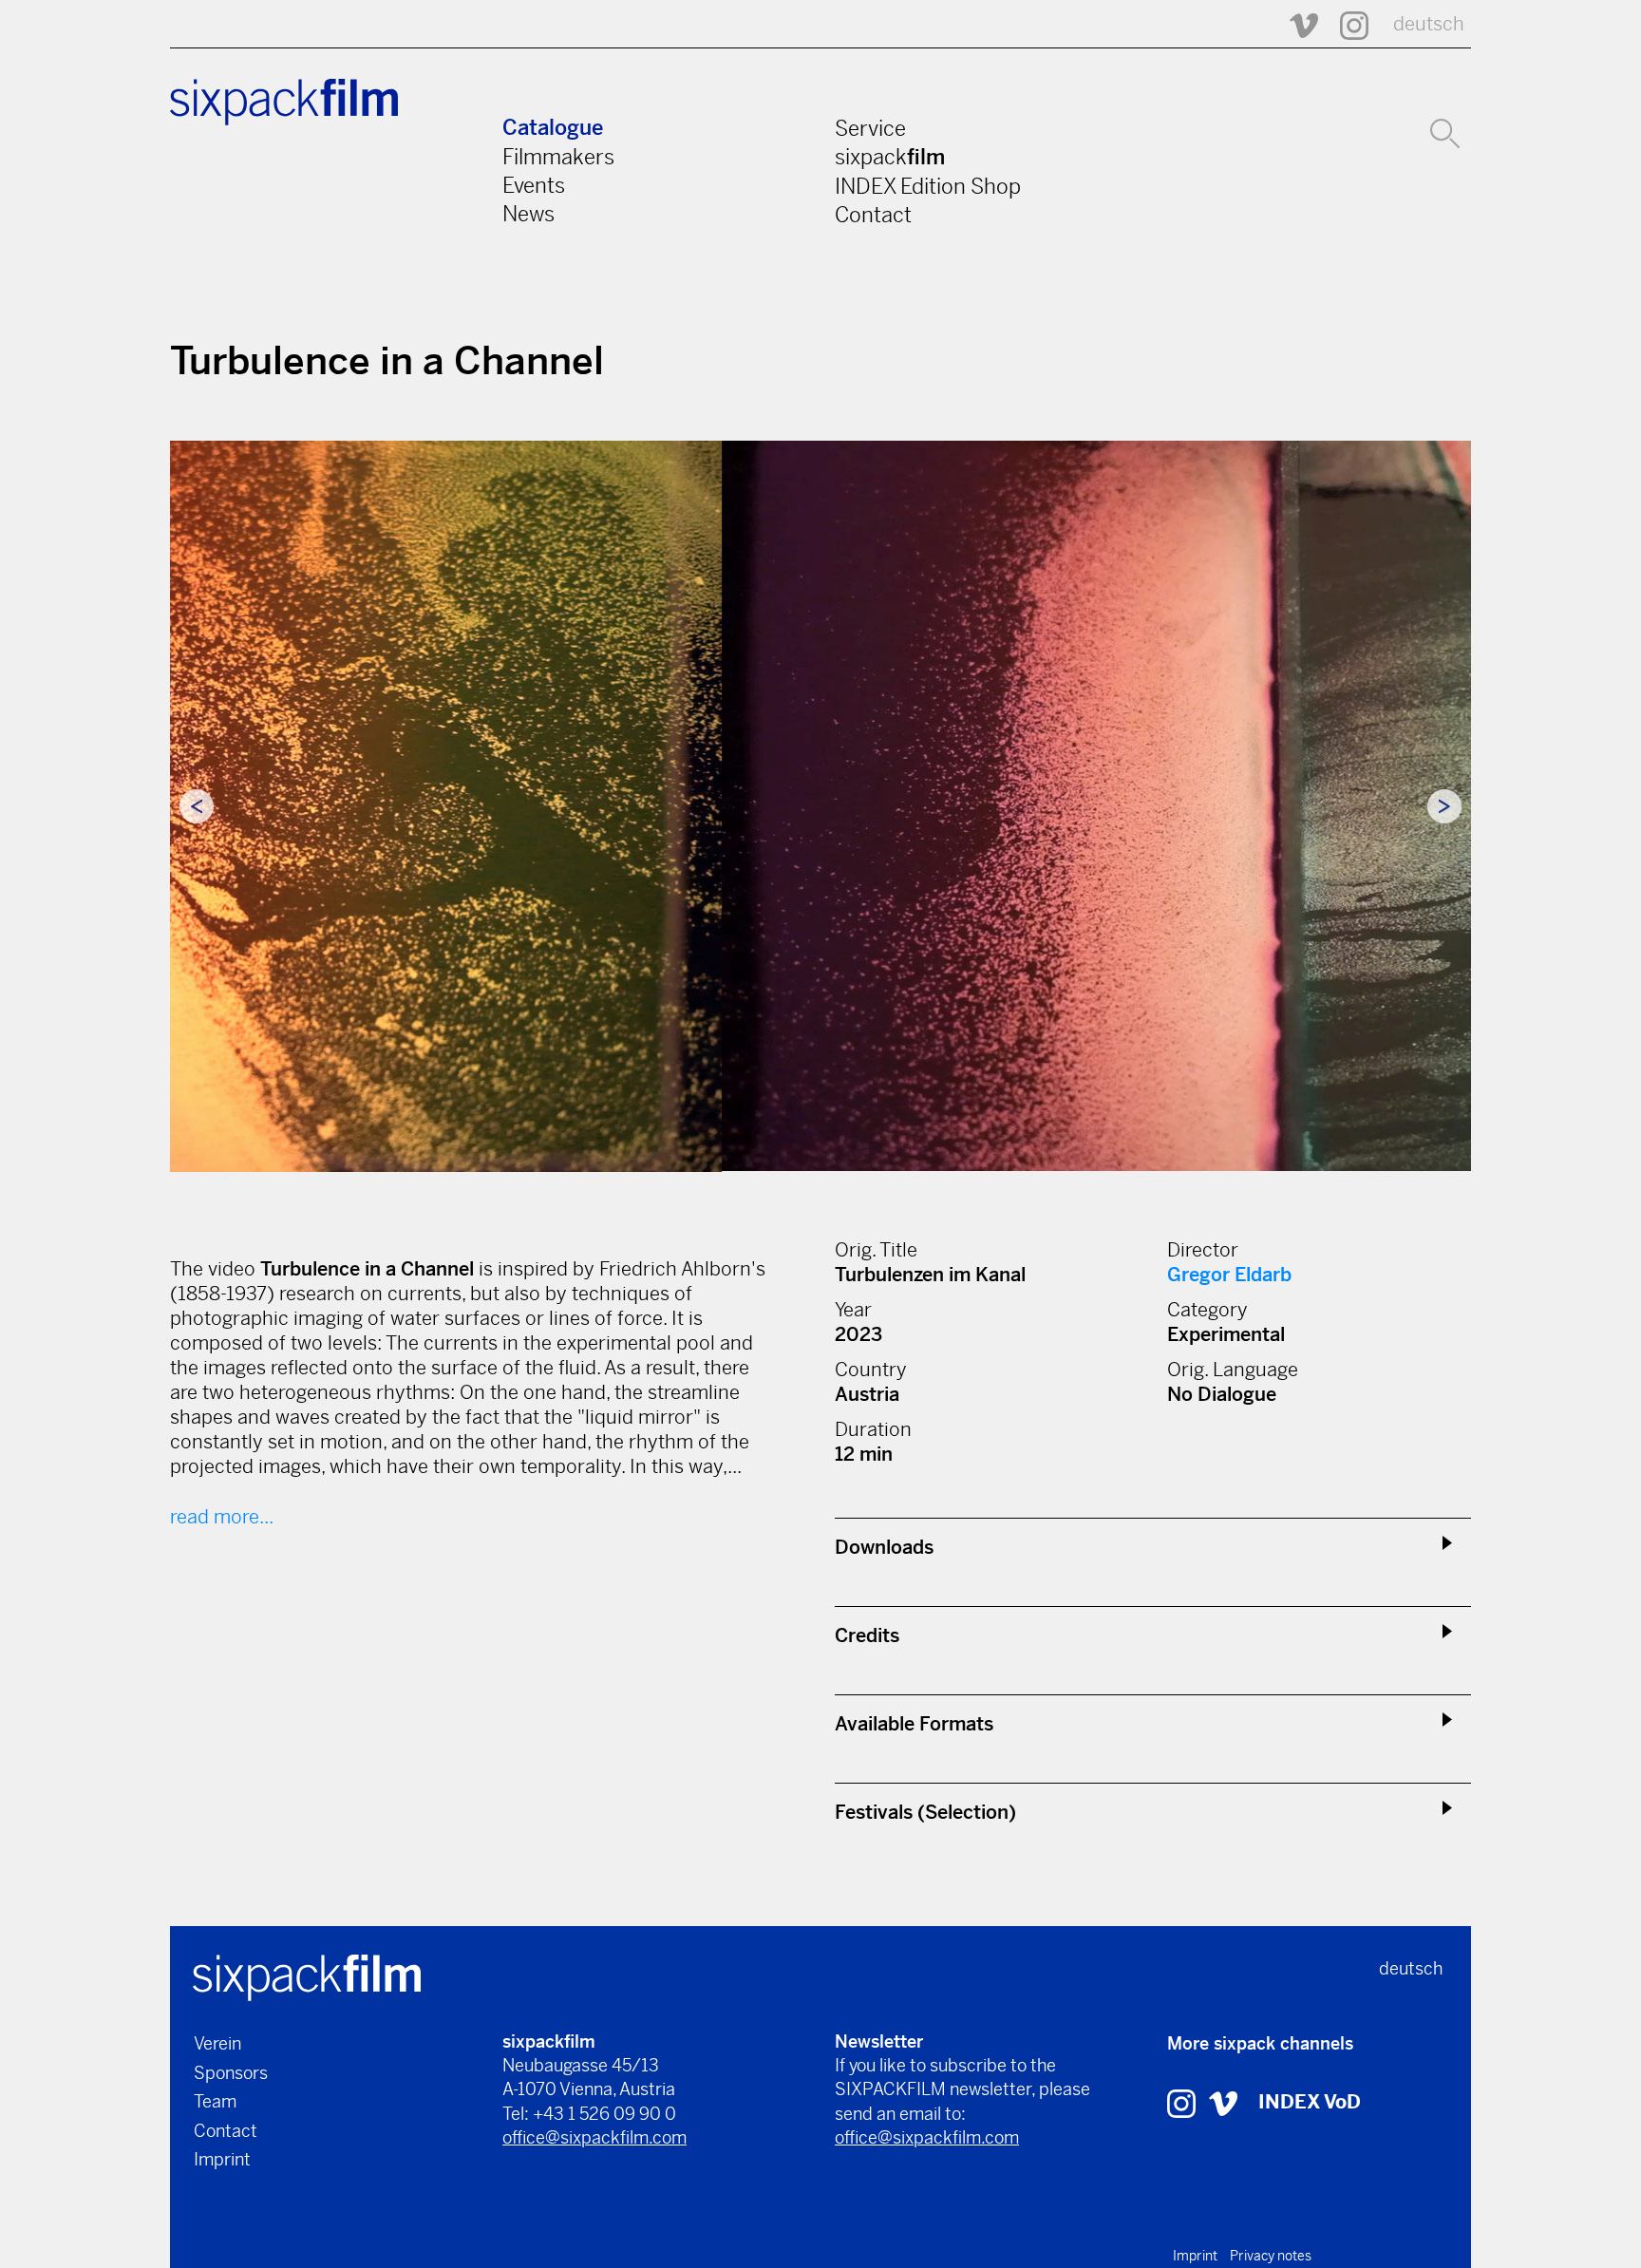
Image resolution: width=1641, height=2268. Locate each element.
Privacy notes (1271, 2256)
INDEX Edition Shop (928, 186)
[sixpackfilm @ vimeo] (1223, 2102)
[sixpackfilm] (307, 1976)
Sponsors (231, 2073)
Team (215, 2101)
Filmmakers (558, 157)
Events (534, 185)
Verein (217, 2043)
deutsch (1429, 24)
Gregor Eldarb (1229, 1275)
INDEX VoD (1310, 2102)
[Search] (1445, 131)
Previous (197, 806)
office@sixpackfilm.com (594, 2137)
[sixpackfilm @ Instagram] (1346, 24)
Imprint (222, 2159)
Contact (873, 215)
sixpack (890, 157)
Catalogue (553, 128)
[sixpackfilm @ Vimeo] (1295, 24)
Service (870, 128)
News (528, 214)
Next (1444, 806)
